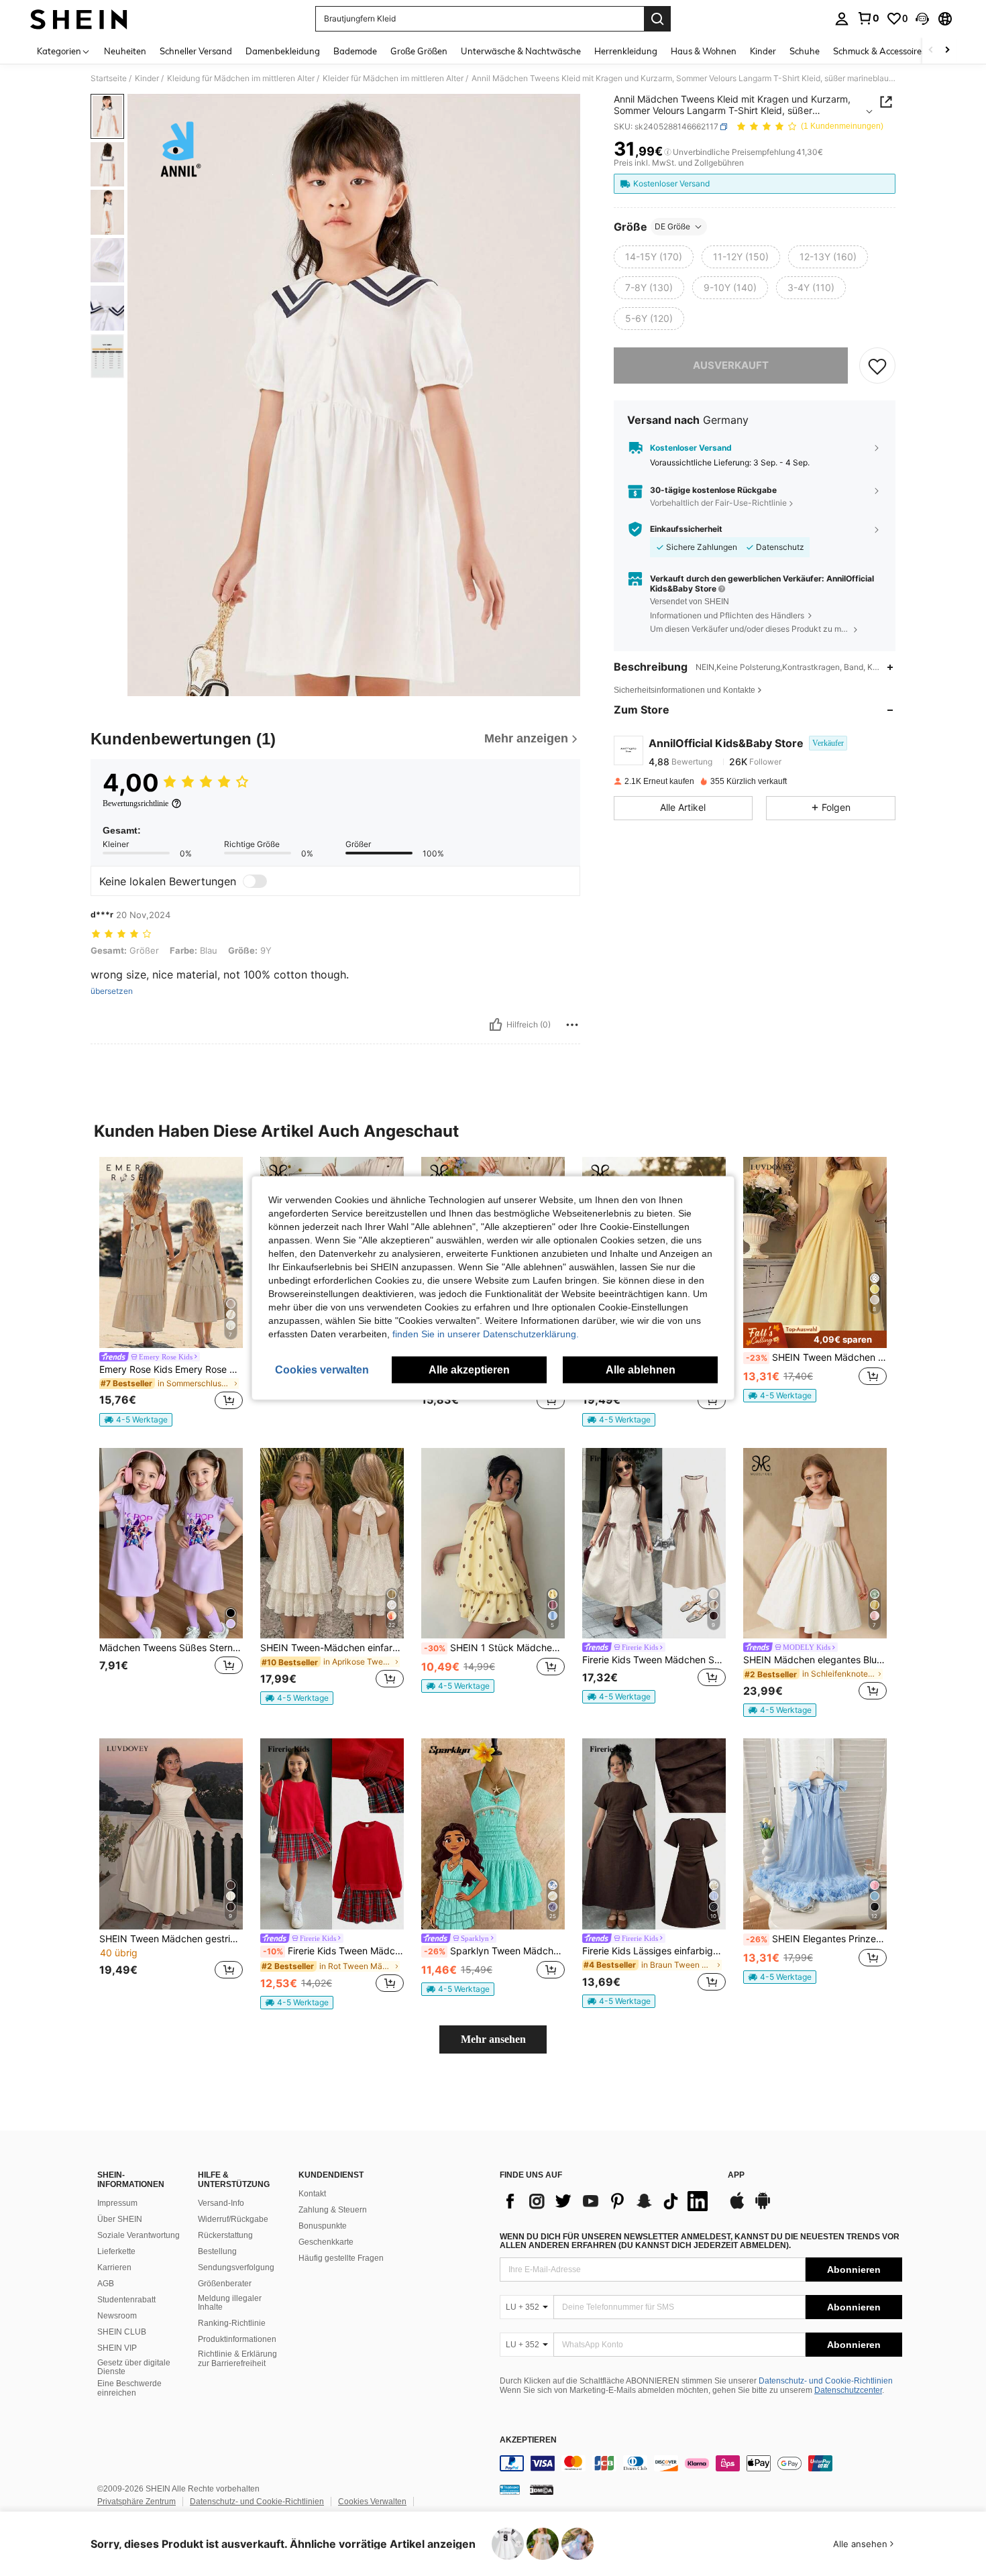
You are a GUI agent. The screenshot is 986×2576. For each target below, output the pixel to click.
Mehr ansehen (493, 2039)
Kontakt (312, 2194)
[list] (607, 2201)
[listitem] (171, 1292)
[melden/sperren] (572, 1025)
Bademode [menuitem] (355, 51)
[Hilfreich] (496, 1025)
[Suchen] (657, 19)
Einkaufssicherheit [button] (686, 529)
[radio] (654, 257)
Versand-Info (221, 2203)
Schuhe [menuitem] (805, 51)
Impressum (117, 2203)
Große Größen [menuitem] (419, 51)
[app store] (737, 2207)
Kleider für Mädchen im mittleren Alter (393, 78)
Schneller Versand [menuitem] (196, 51)
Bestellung (217, 2251)
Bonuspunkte (323, 2226)
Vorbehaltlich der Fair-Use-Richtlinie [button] (718, 503)
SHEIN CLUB (122, 2332)
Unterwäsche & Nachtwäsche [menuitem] (521, 51)
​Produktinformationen (237, 2339)
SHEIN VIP (117, 2348)
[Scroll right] (947, 51)
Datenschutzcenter (848, 2390)
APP (736, 2175)
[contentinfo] (701, 2463)
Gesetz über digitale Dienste (134, 2367)
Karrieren (114, 2267)
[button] (922, 19)
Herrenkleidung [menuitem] (626, 51)
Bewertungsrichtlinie (135, 803)
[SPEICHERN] (877, 366)
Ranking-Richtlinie (232, 2323)
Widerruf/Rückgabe (233, 2219)
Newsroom (117, 2316)
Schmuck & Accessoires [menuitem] (879, 51)
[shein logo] (79, 19)
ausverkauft (731, 365)
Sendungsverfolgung (236, 2267)
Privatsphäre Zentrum (136, 2502)
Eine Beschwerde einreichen (129, 2388)
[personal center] (842, 19)
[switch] (255, 881)
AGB (106, 2284)
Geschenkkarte (326, 2242)
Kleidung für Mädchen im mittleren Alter (241, 78)
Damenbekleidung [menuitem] (283, 51)
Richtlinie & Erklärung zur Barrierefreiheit (237, 2359)
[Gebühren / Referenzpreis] (668, 152)
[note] (136, 1420)
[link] (868, 18)
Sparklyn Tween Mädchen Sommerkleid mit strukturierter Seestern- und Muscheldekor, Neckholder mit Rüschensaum (494, 1951)
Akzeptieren (528, 2440)
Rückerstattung (225, 2235)
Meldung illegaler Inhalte (230, 2303)
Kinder (147, 78)
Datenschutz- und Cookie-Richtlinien (826, 2381)
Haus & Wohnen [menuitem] (704, 51)
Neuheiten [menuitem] (125, 51)
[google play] (763, 2207)
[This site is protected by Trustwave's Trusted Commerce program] (510, 2489)
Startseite (109, 78)
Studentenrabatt (126, 2300)
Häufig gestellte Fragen (341, 2258)
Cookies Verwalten (372, 2502)
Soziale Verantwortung (139, 2235)
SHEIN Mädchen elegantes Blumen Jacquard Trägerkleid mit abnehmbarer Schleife (815, 1660)
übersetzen (112, 991)
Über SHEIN (120, 2219)
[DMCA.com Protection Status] (542, 2489)
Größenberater (225, 2284)
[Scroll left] (931, 51)
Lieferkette (116, 2251)
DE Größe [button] (672, 226)
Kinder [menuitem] (763, 51)
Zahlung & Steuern (333, 2210)
